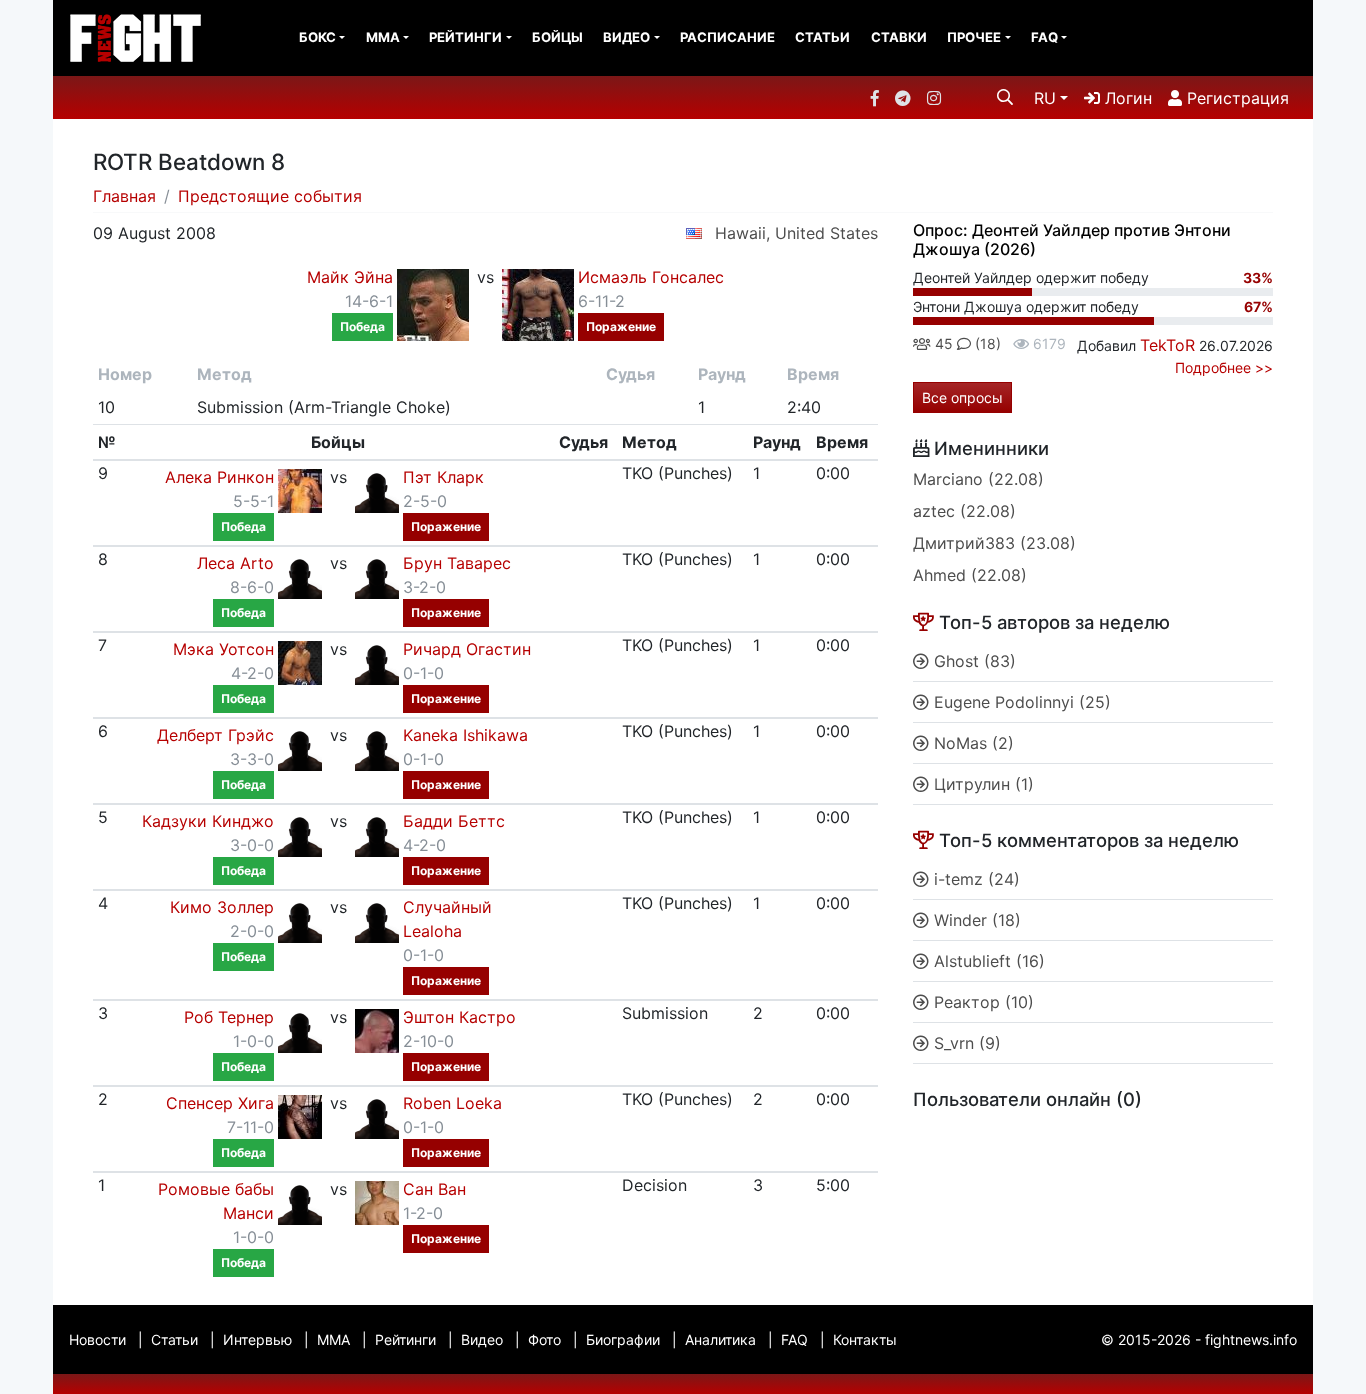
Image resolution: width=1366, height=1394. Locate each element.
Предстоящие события (270, 196)
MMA (383, 37)
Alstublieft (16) (987, 961)
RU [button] (1045, 98)
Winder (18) (975, 920)
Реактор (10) (981, 1002)
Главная (124, 196)
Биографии (623, 1339)
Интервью (257, 1339)
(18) (986, 343)
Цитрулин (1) (981, 784)
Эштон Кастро (459, 1017)
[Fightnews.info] (135, 38)
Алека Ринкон (219, 477)
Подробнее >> (1224, 367)
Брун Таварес (457, 563)
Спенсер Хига (220, 1103)
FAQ (1044, 37)
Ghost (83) (972, 661)
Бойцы (557, 37)
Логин (1126, 98)
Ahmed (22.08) (970, 575)
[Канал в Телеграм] (903, 98)
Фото (544, 1339)
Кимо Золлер (222, 907)
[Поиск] (1005, 97)
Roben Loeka (452, 1103)
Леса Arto (235, 563)
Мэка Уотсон (223, 649)
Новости (97, 1339)
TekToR (1167, 345)
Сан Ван (434, 1189)
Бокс (317, 37)
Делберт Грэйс (215, 735)
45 (942, 343)
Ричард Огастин (467, 649)
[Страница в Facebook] (875, 98)
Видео (626, 37)
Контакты (865, 1339)
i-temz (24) (974, 879)
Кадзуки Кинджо (208, 821)
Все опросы (962, 397)
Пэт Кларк (443, 477)
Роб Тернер (229, 1017)
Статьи (822, 37)
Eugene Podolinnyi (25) (1020, 702)
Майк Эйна (350, 277)
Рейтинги (465, 37)
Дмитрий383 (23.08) (994, 543)
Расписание (727, 37)
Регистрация (1235, 98)
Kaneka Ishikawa (465, 735)
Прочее (974, 37)
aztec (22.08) (964, 511)
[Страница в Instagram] (934, 98)
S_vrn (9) (965, 1043)
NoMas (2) (971, 743)
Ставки (899, 37)
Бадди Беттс (454, 821)
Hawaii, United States (796, 233)
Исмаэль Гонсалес (651, 277)
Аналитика (720, 1339)
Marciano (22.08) (978, 479)
